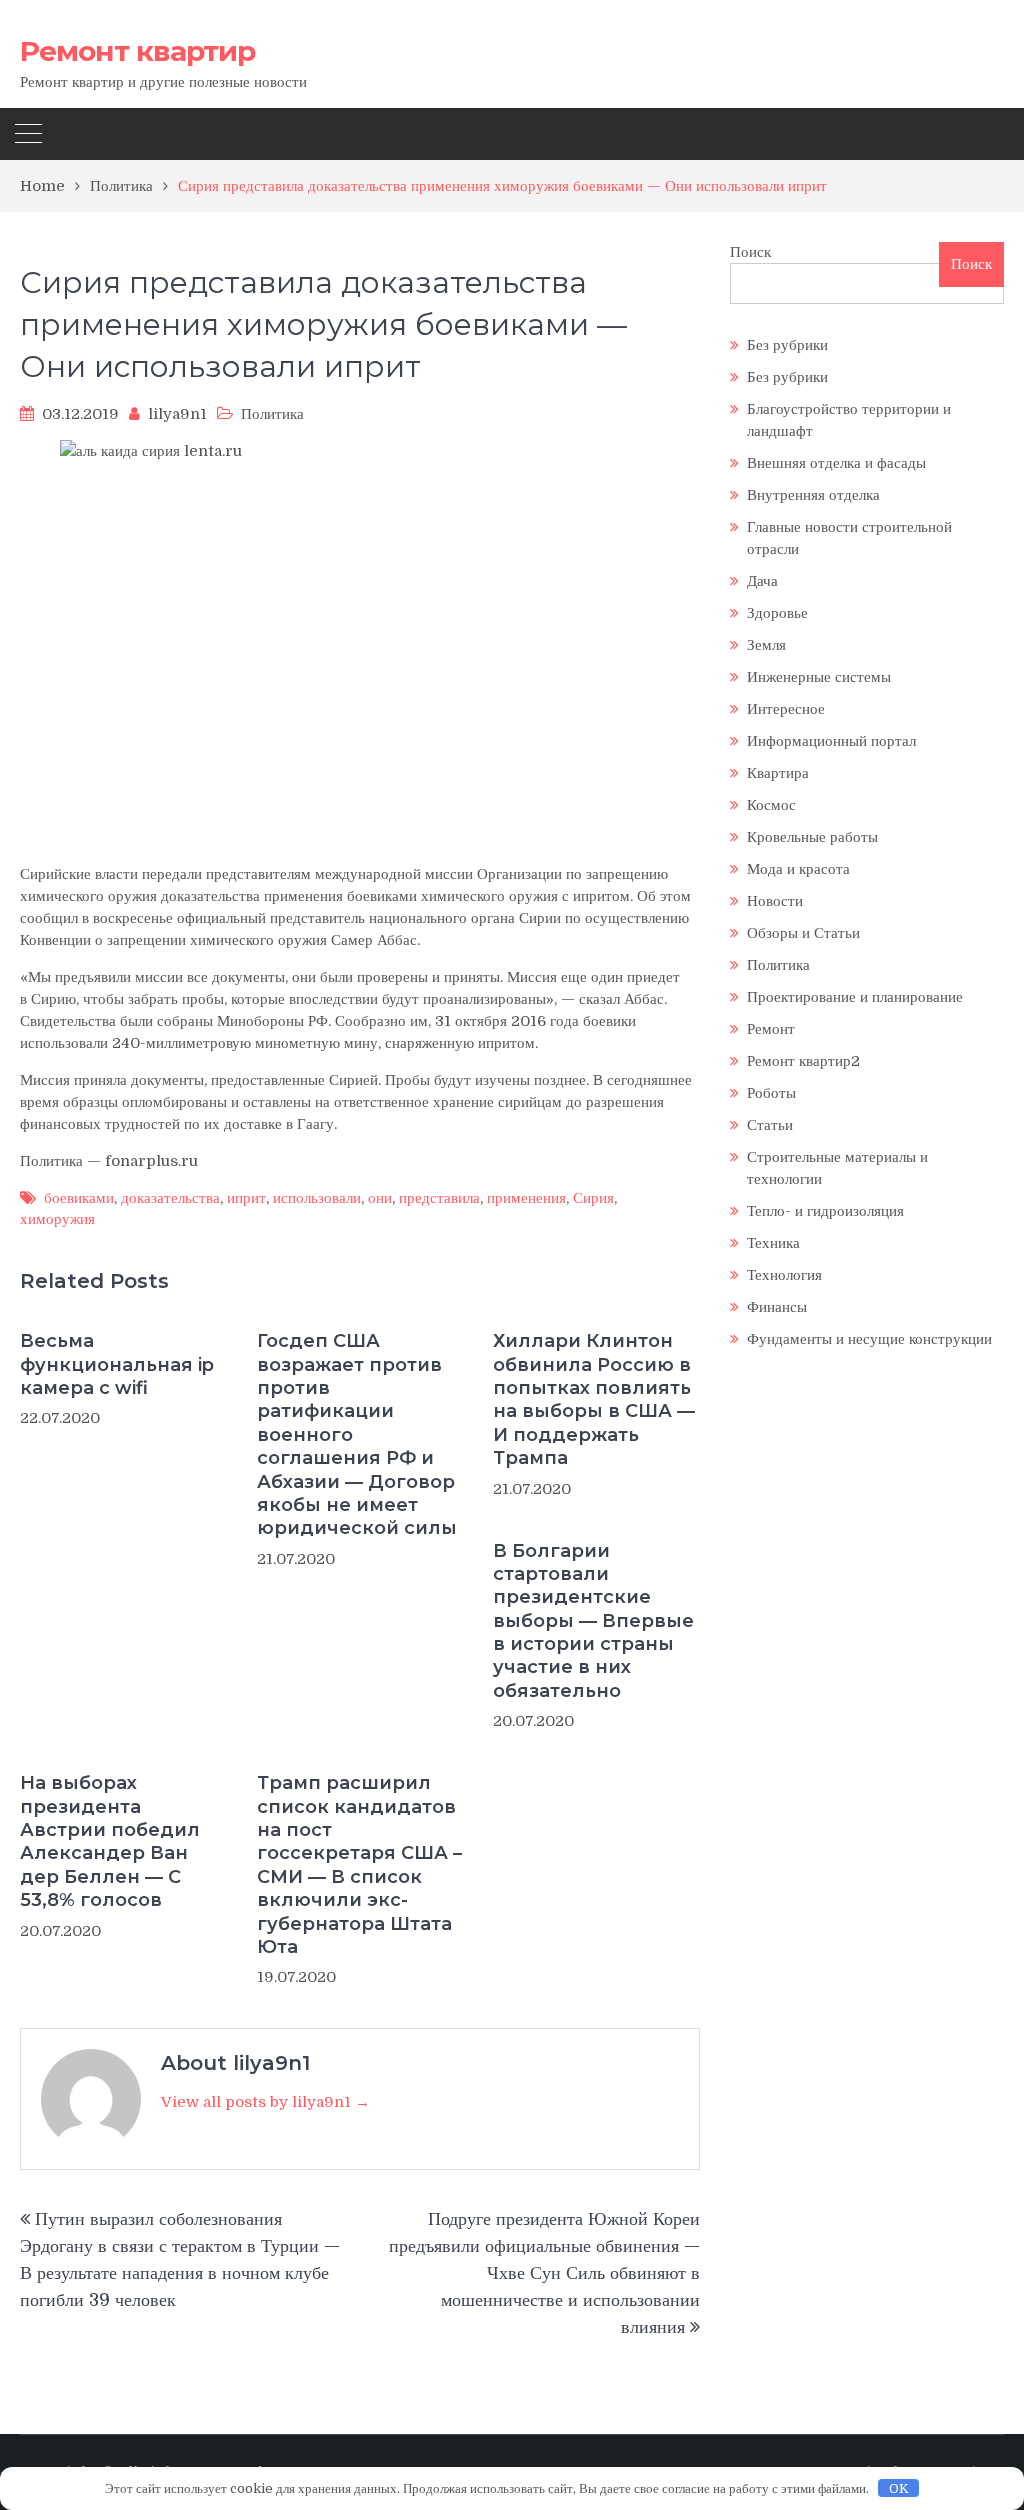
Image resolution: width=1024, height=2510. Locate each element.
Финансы (777, 1307)
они (380, 1198)
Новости (775, 901)
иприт (246, 1198)
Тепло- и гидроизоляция (825, 1211)
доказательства (170, 1198)
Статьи (770, 1125)
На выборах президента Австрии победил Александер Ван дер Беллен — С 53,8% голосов (110, 1841)
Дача (762, 581)
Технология (784, 1275)
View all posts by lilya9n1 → (265, 2102)
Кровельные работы (812, 837)
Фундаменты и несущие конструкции (869, 1339)
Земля (766, 645)
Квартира (778, 773)
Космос (771, 805)
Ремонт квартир (137, 51)
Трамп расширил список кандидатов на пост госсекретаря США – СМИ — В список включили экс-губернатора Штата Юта (359, 1865)
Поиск (750, 252)
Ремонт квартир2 (803, 1061)
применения (526, 1198)
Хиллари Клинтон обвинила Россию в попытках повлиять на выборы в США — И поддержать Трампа (594, 1399)
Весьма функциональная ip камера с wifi (117, 1364)
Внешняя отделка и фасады (836, 463)
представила (439, 1198)
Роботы (771, 1093)
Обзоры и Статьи (803, 933)
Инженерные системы (819, 677)
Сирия (593, 1198)
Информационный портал (831, 741)
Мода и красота (798, 869)
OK (899, 2488)
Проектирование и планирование (855, 997)
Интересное (786, 709)
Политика (272, 414)
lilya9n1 (177, 414)
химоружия (57, 1219)
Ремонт (771, 1029)
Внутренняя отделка (813, 495)
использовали (317, 1198)
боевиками (79, 1198)
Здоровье (777, 613)
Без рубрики (787, 345)
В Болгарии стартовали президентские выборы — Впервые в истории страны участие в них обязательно (593, 1621)
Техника (773, 1243)
